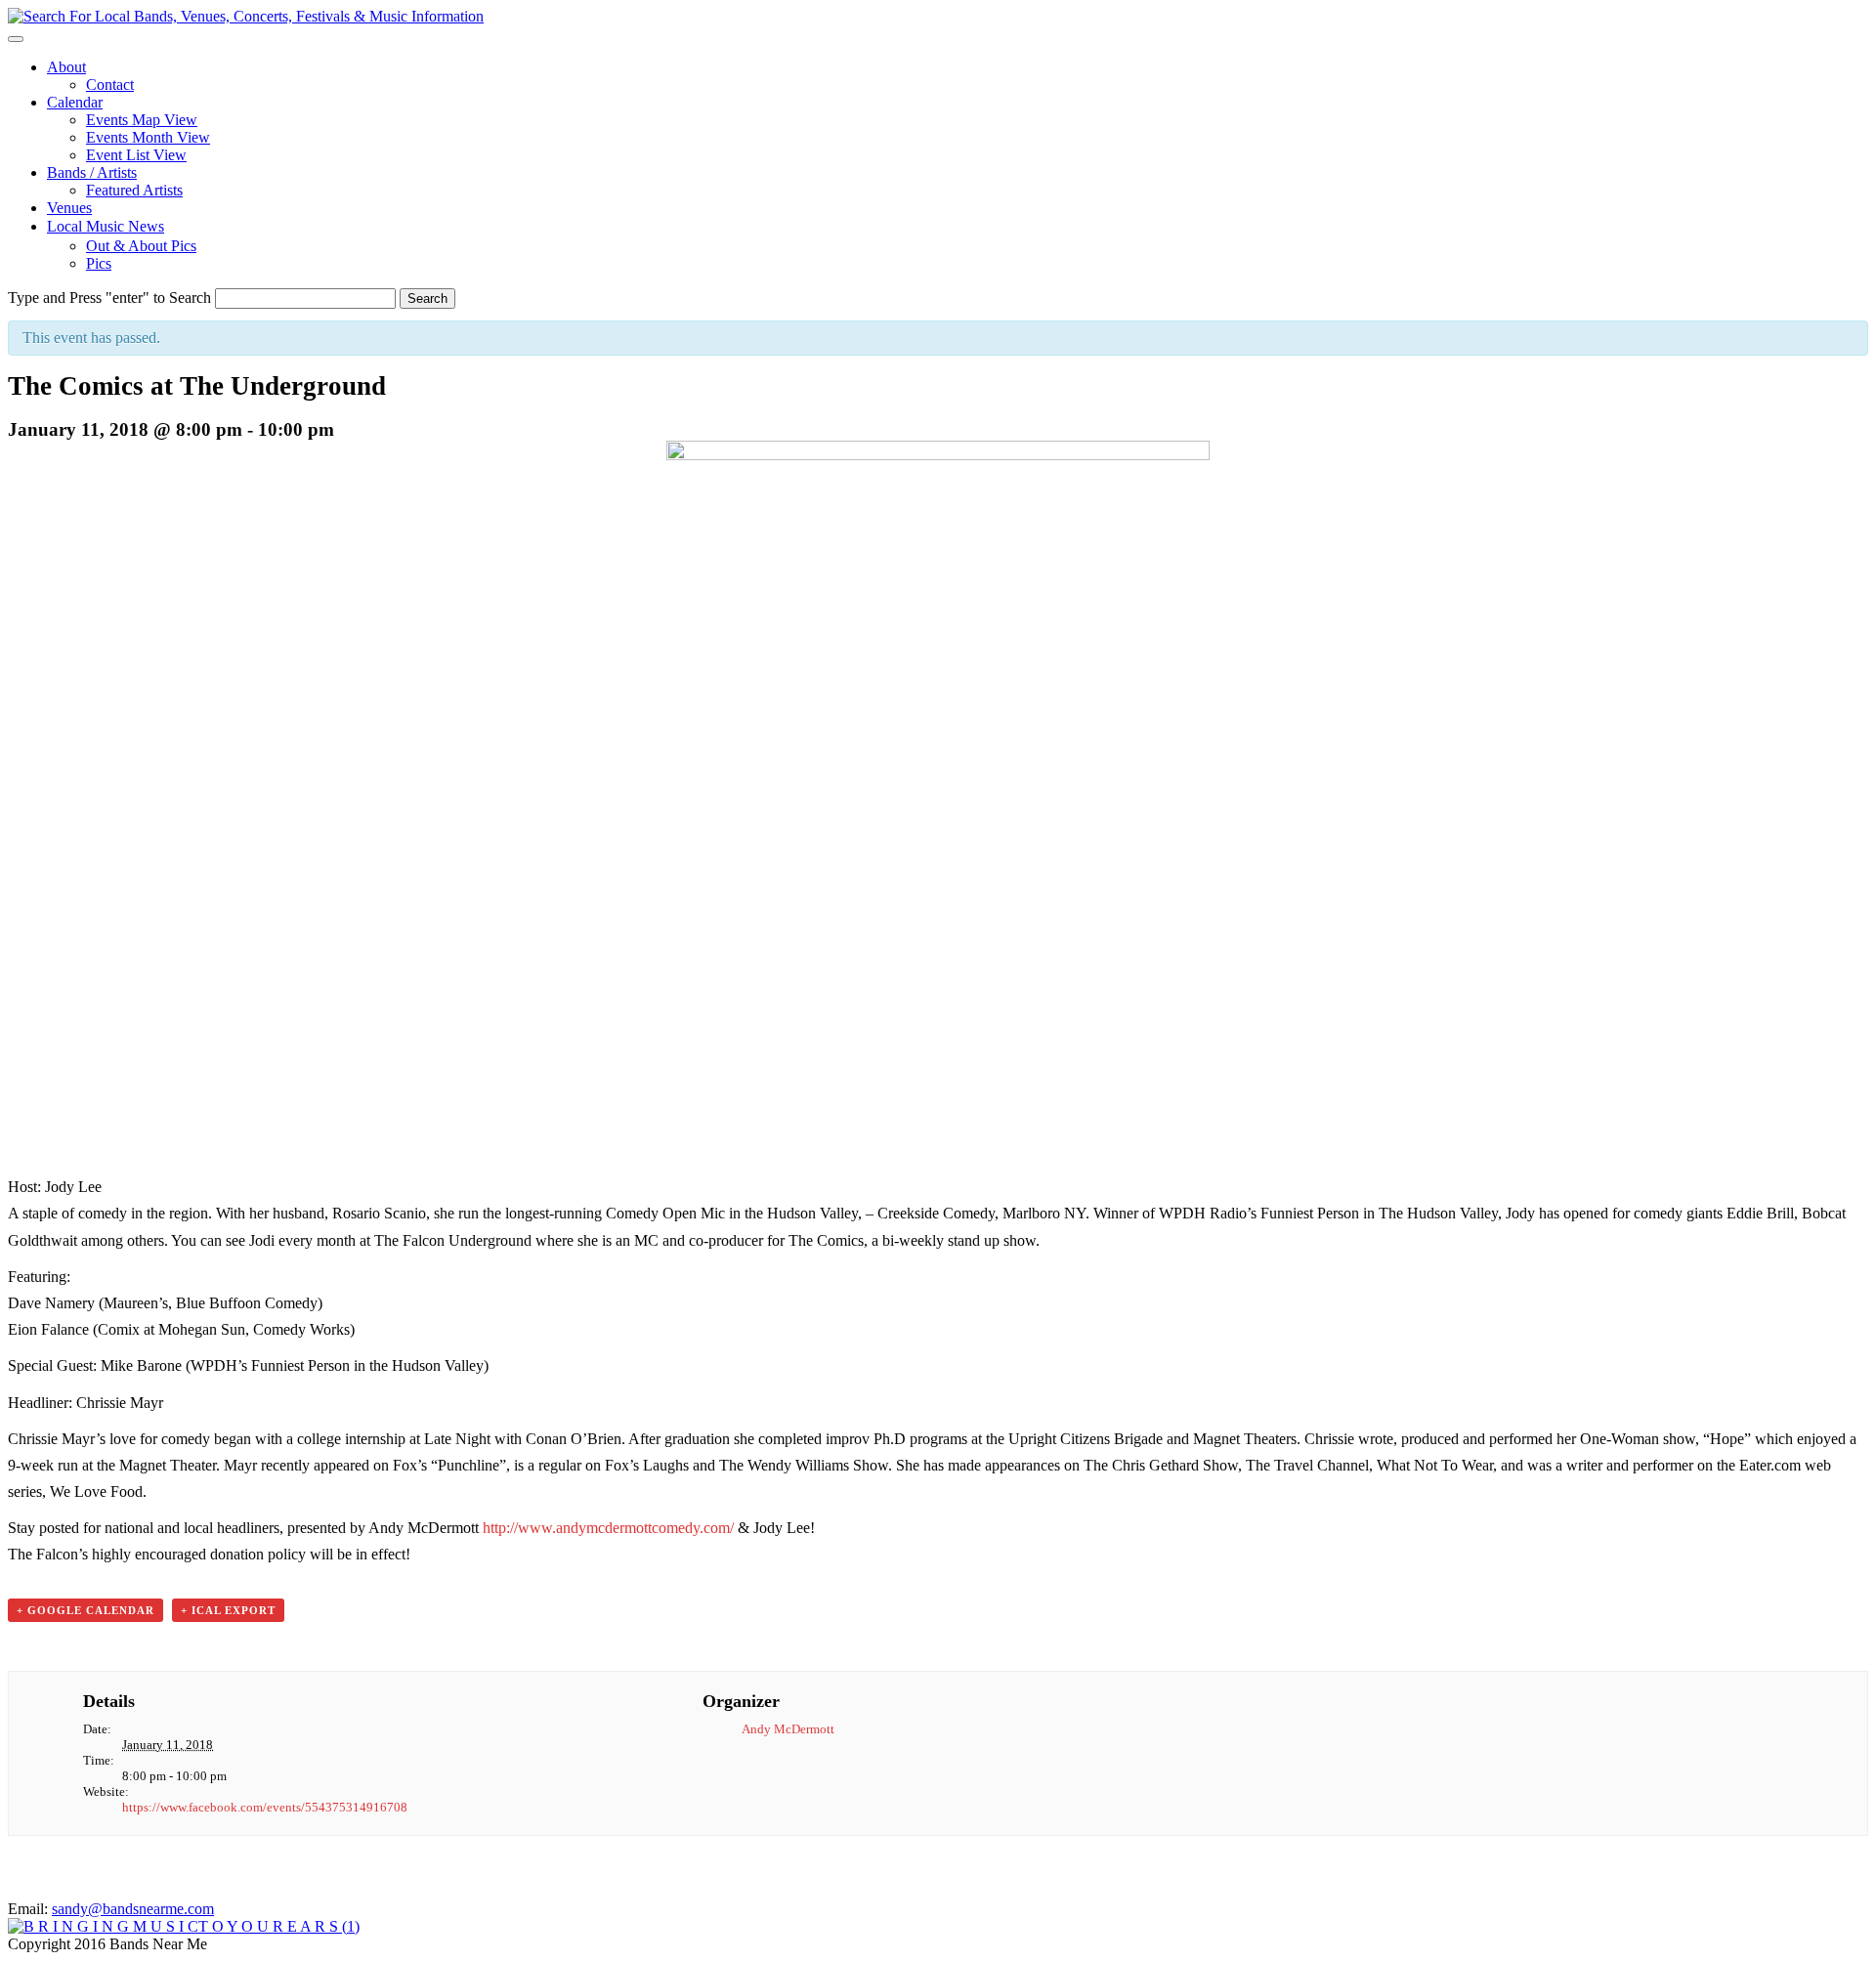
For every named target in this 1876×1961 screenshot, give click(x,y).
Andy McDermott (788, 1729)
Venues (69, 208)
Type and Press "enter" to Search (109, 298)
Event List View (136, 155)
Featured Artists (134, 190)
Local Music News (106, 226)
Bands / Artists (92, 172)
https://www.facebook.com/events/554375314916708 (265, 1807)
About (66, 67)
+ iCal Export (228, 1610)
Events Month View (148, 137)
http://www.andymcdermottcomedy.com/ (608, 1528)
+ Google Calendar (85, 1610)
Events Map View (142, 120)
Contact (110, 85)
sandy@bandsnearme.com (133, 1909)
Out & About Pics (141, 246)
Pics (99, 263)
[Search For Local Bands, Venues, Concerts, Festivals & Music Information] (246, 16)
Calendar (75, 102)
